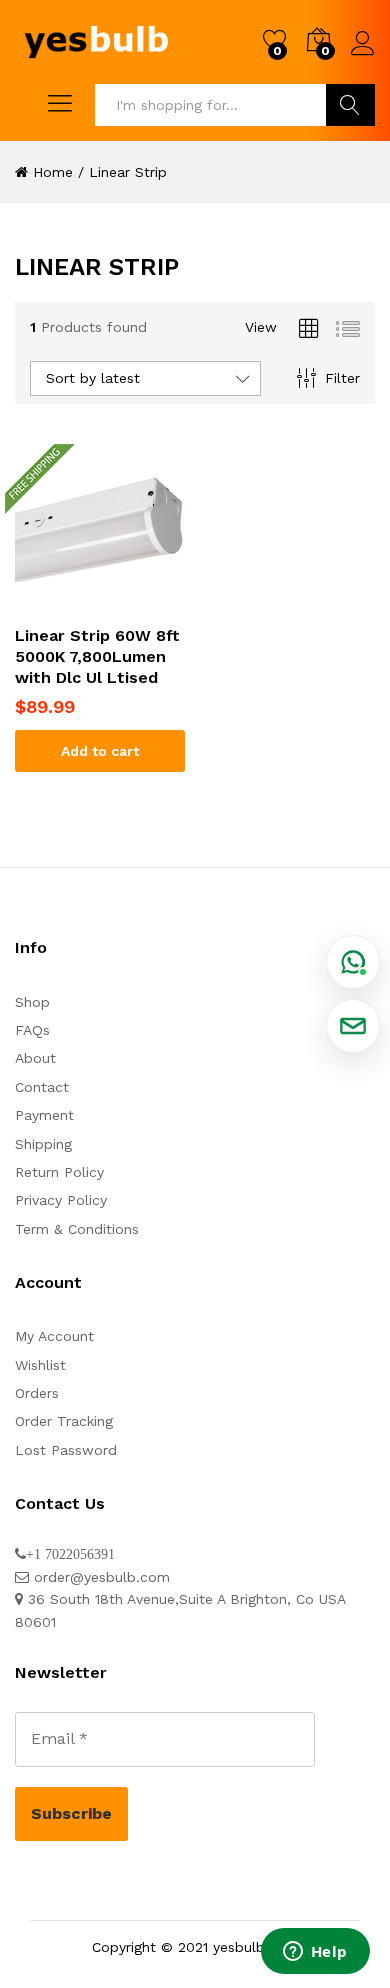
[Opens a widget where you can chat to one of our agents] (315, 1953)
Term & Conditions (77, 1229)
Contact (42, 1087)
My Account (54, 1336)
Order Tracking (64, 1421)
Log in (363, 56)
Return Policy (59, 1172)
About (35, 1058)
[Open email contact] (353, 1026)
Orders (37, 1393)
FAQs (32, 1030)
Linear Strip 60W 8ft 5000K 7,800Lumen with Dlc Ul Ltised (97, 656)
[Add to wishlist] (100, 602)
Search (350, 105)
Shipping (43, 1144)
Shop (32, 1002)
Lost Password (66, 1450)
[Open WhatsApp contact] (353, 962)
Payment (44, 1115)
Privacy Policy (61, 1200)
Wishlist (40, 1365)
